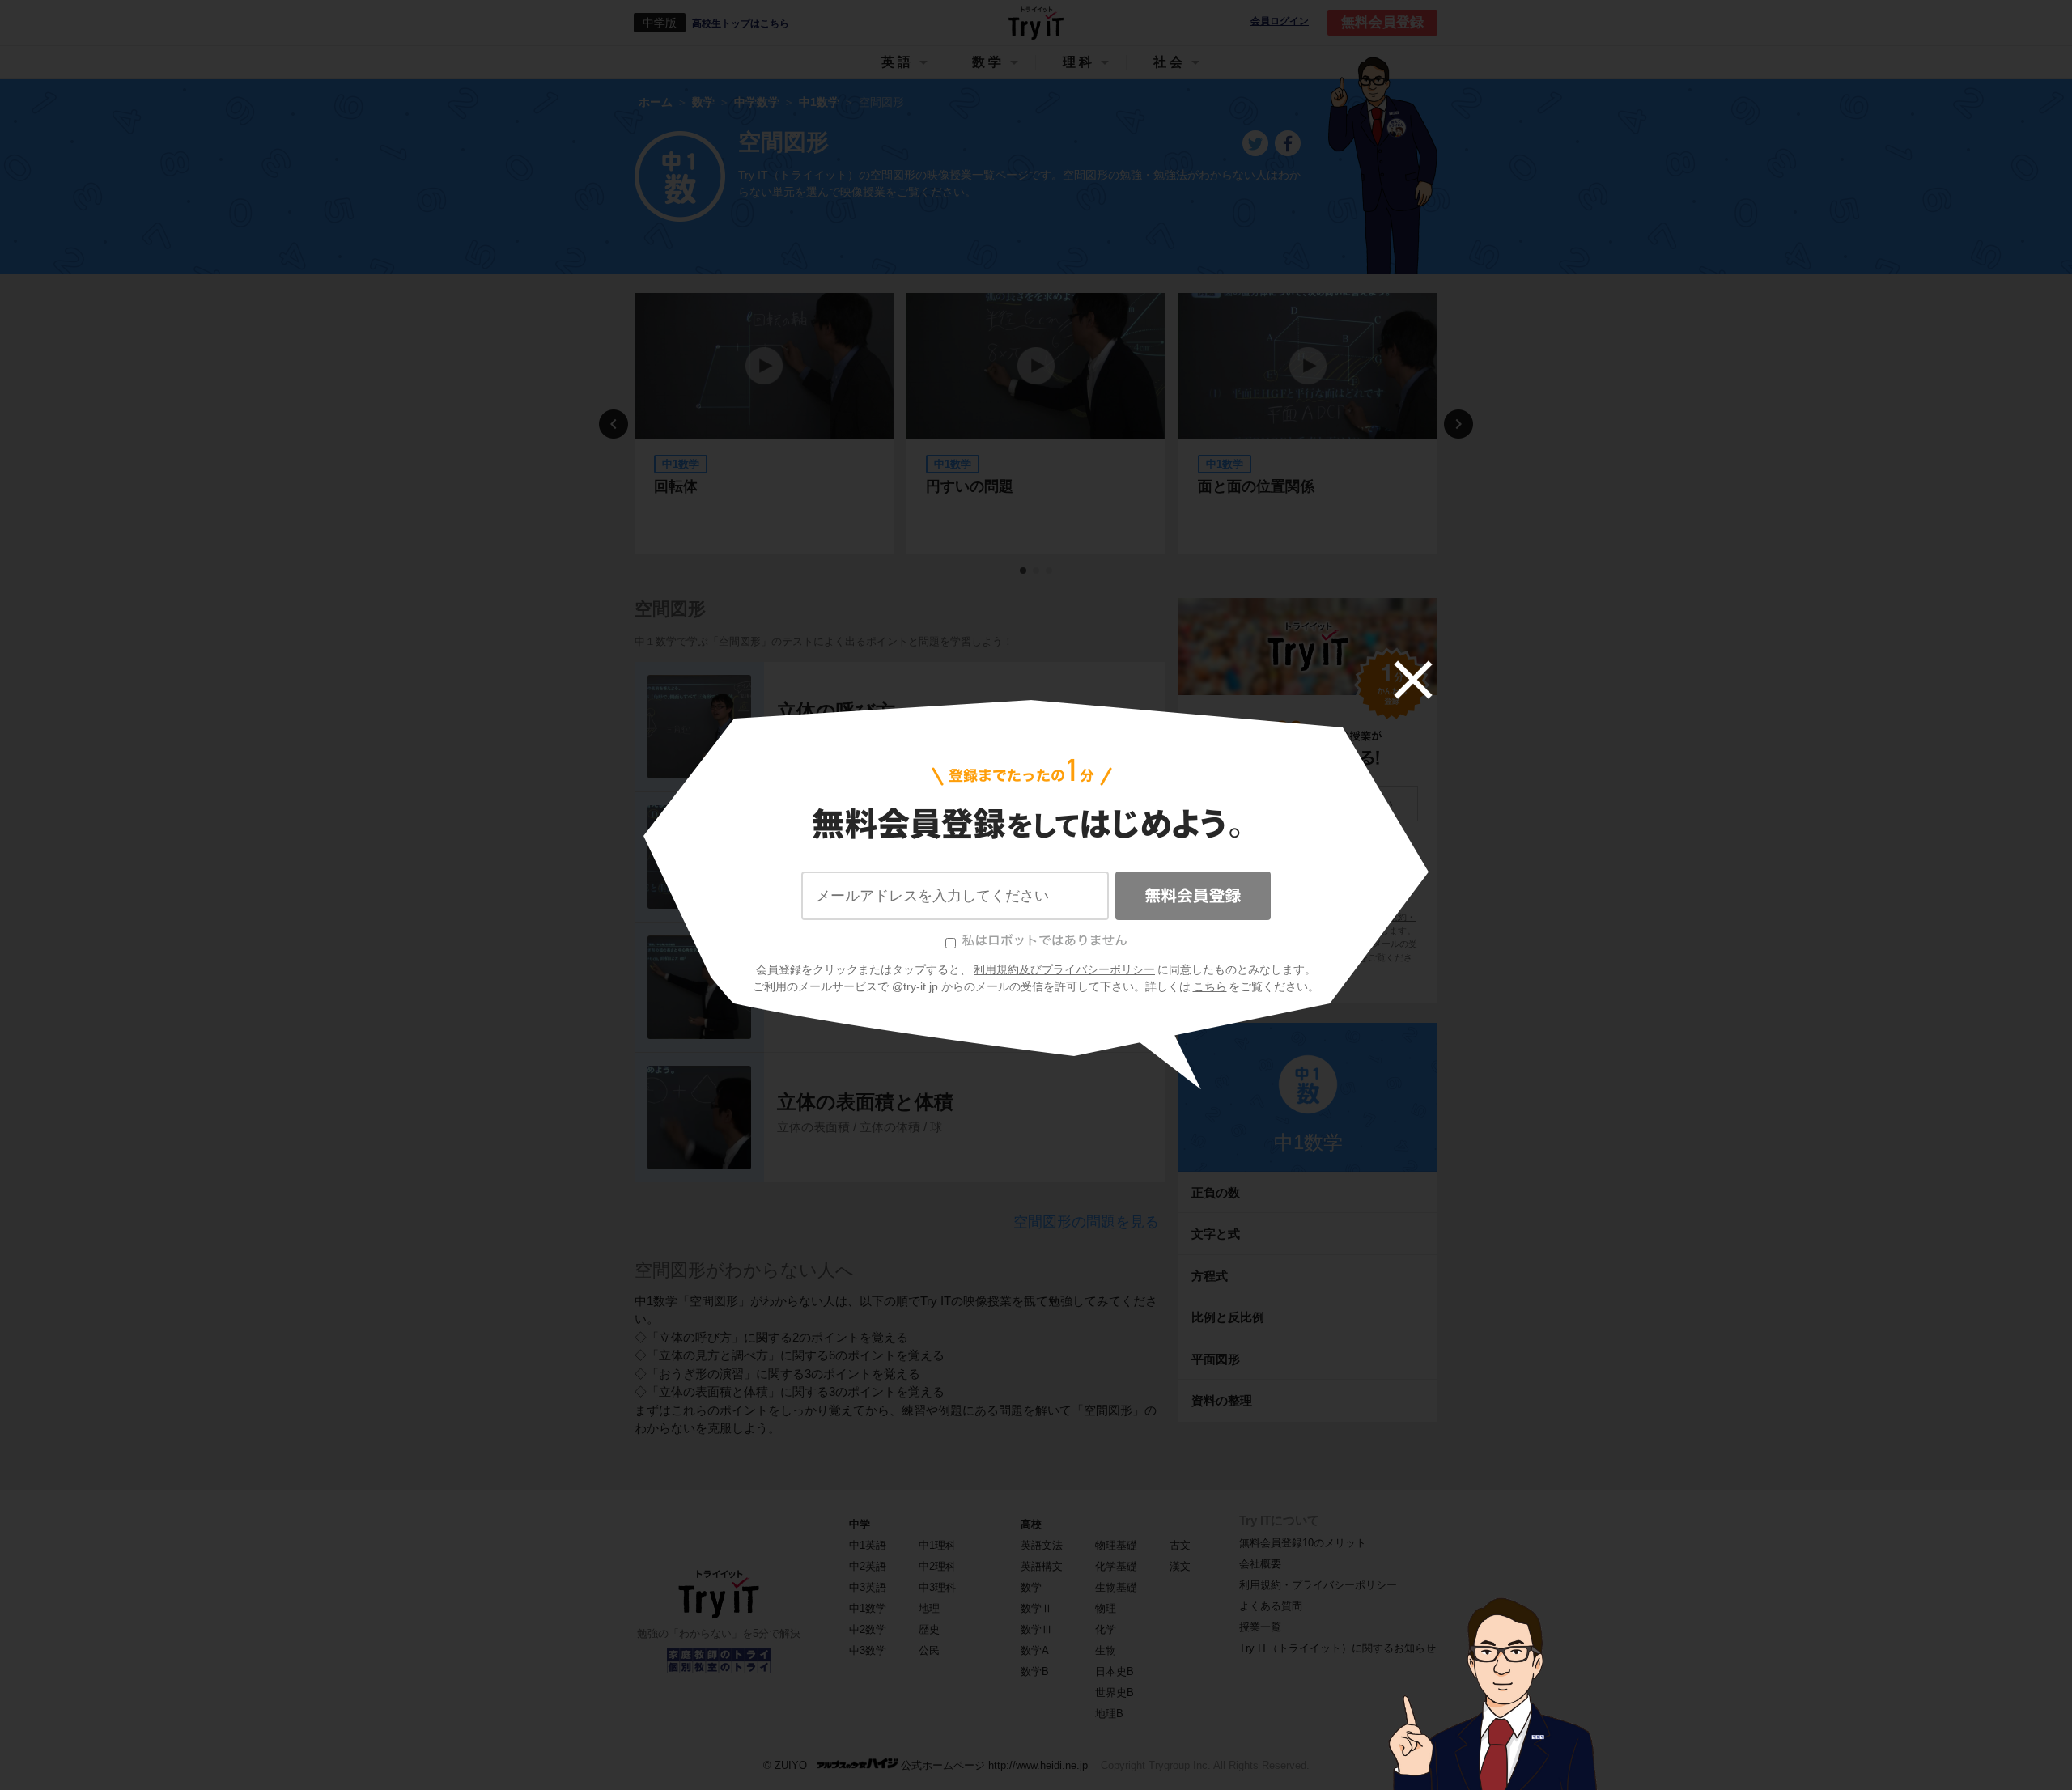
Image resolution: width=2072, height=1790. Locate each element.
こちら (1210, 986)
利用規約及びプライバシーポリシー (1064, 969)
